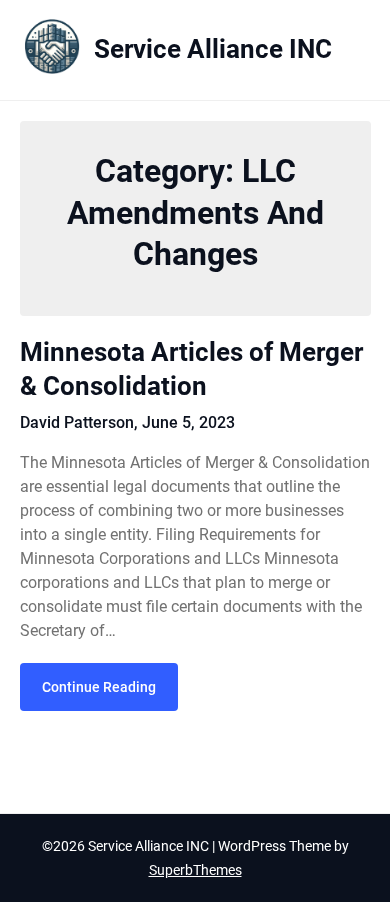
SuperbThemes (195, 870)
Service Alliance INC (213, 49)
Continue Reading (99, 687)
